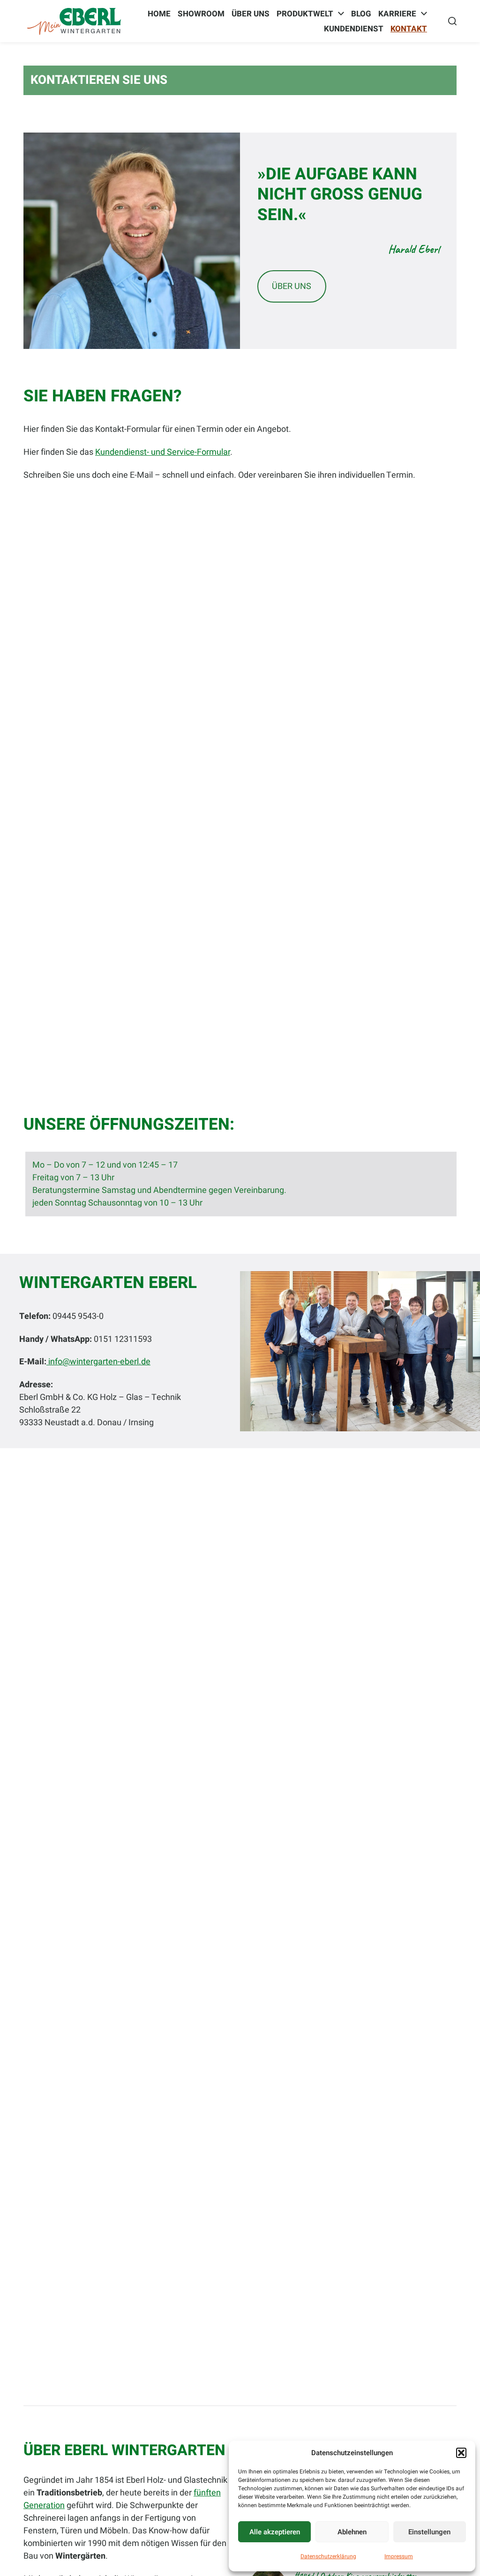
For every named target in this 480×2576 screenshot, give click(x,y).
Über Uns (251, 14)
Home (159, 14)
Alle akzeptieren (275, 2532)
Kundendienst (354, 29)
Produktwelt (305, 14)
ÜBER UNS (292, 286)
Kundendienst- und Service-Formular (163, 452)
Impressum (399, 2556)
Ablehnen (352, 2532)
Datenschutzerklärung (328, 2556)
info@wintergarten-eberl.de (98, 1362)
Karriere (397, 14)
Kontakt (409, 29)
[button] (461, 2453)
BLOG (361, 14)
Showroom (201, 14)
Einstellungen (429, 2532)
